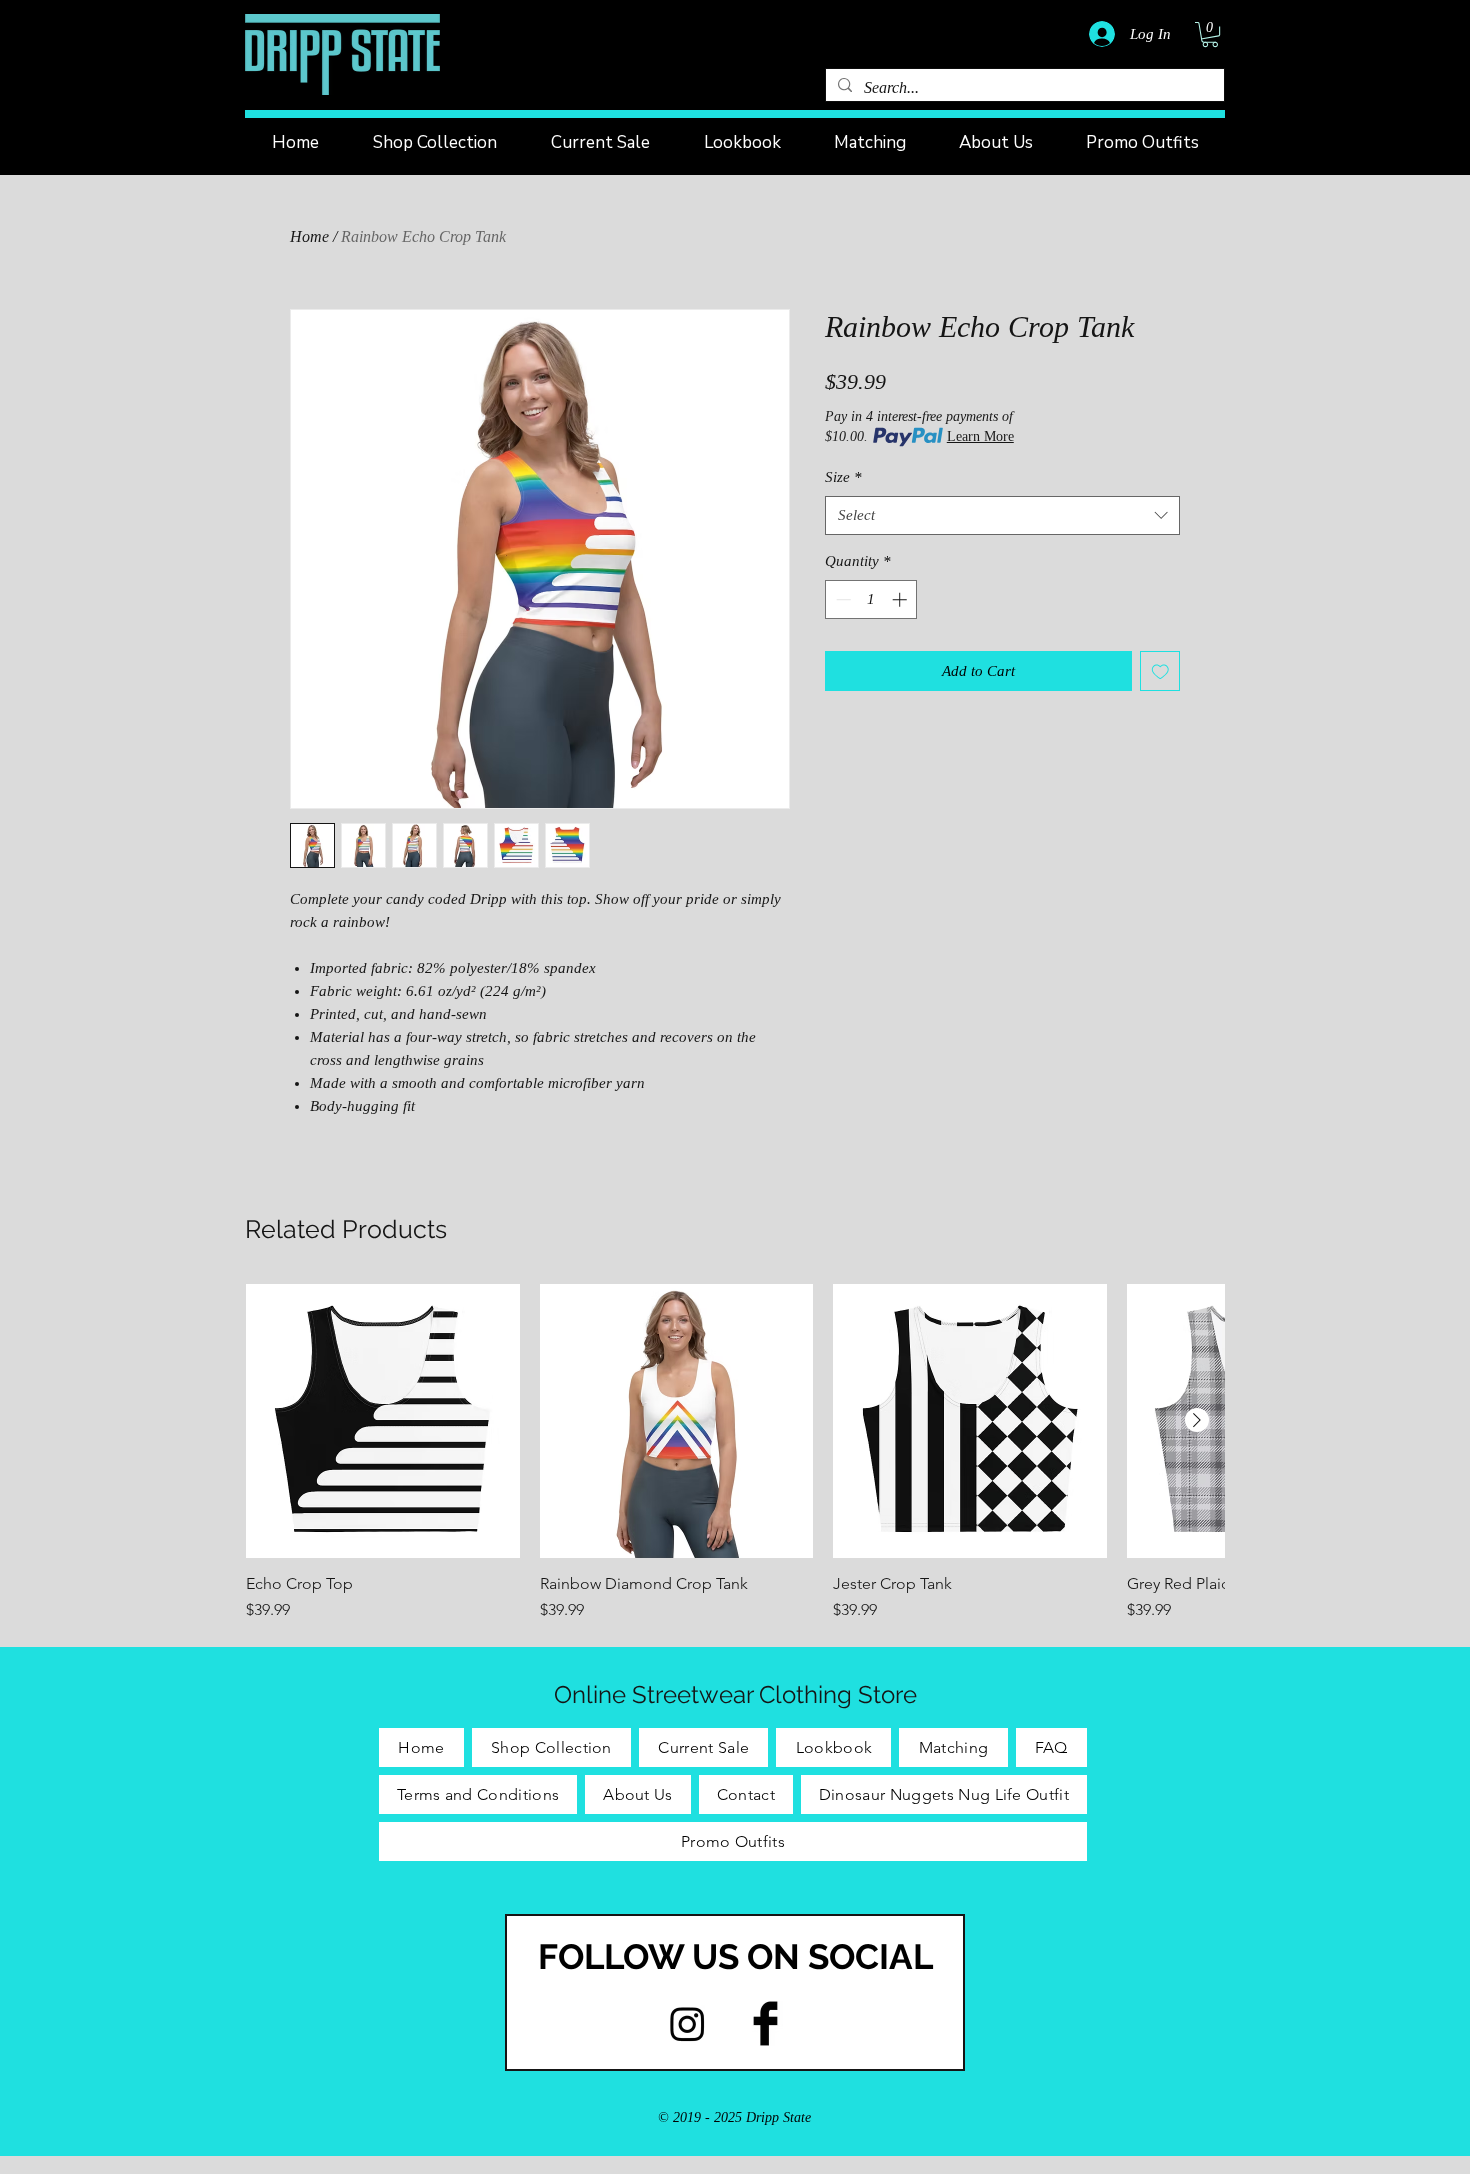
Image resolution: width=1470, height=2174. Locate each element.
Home (309, 236)
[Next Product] (1197, 1420)
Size (843, 477)
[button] (1210, 34)
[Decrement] (841, 599)
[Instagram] (687, 2023)
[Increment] (901, 599)
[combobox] (1002, 515)
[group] (735, 1453)
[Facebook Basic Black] (765, 2023)
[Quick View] (383, 1421)
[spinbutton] (871, 599)
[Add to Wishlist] (1160, 671)
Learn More (980, 436)
